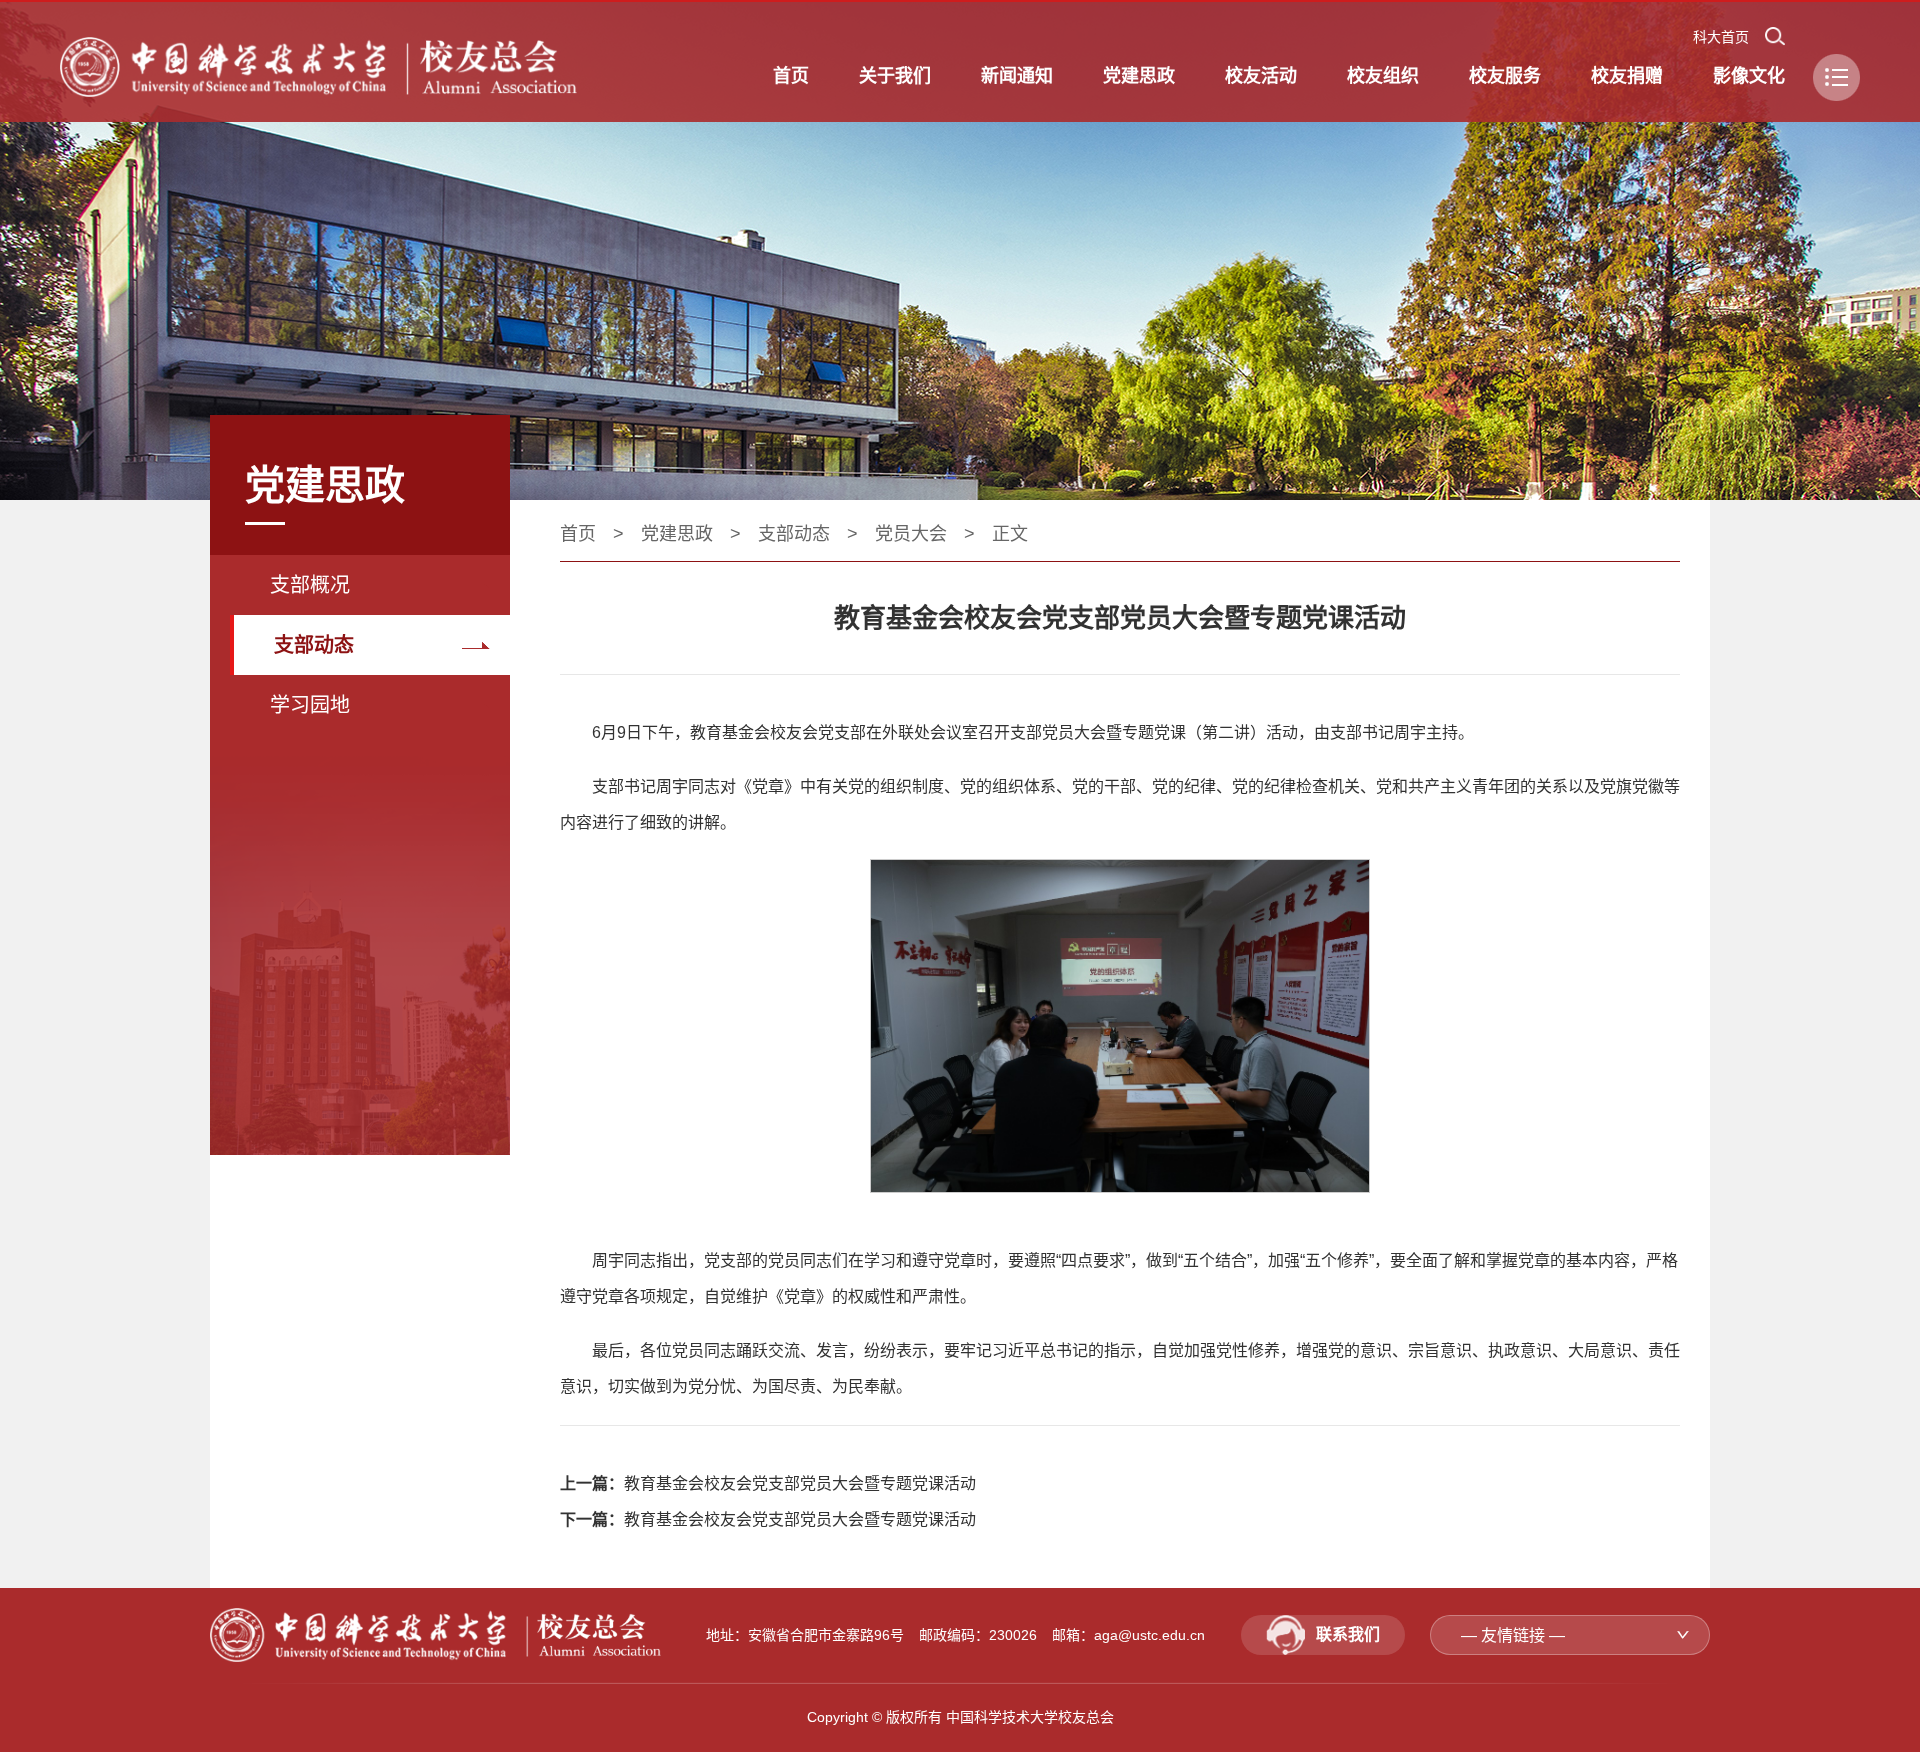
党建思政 (677, 534)
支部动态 (314, 645)
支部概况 (310, 585)
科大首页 (1721, 37)
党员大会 (911, 534)
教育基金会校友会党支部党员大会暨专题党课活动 (800, 1483)
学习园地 (310, 705)
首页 (578, 534)
